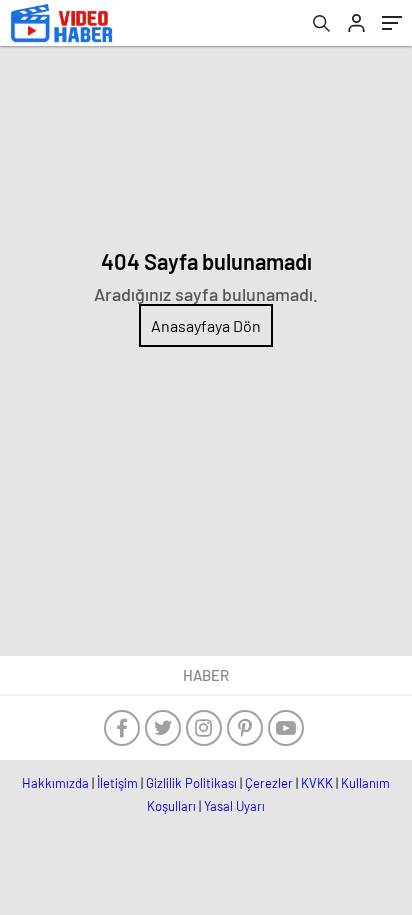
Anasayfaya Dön (206, 325)
